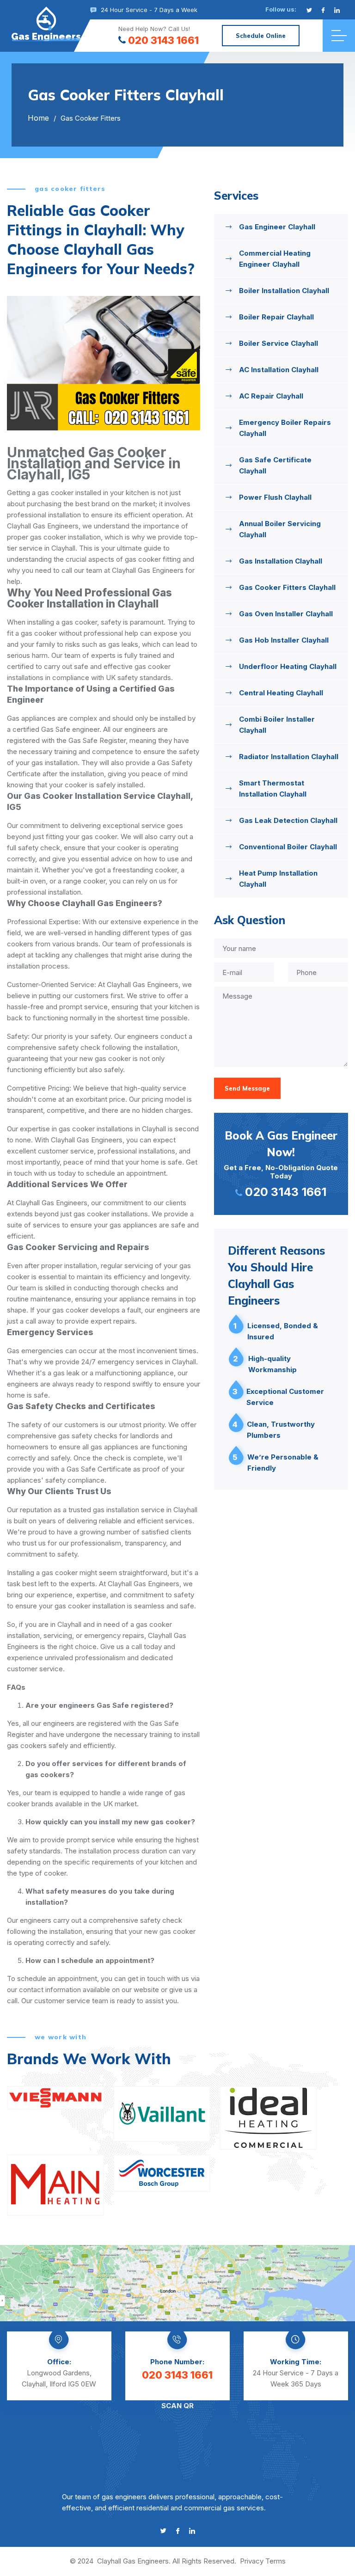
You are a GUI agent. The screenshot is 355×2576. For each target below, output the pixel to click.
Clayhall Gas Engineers (133, 2561)
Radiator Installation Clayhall (289, 757)
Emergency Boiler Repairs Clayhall (285, 428)
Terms (275, 2561)
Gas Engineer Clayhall (277, 227)
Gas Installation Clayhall (281, 561)
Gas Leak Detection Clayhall (288, 820)
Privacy (252, 2561)
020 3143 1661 (163, 40)
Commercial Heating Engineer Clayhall (275, 259)
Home (38, 118)
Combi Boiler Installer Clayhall (277, 725)
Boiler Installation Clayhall (284, 291)
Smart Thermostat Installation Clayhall (273, 788)
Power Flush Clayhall (275, 497)
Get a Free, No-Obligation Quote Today (281, 1164)
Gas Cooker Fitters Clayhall (287, 587)
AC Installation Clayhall (279, 370)
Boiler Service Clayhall (278, 343)
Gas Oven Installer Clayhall (286, 614)
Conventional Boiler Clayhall (288, 847)
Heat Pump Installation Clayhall (278, 879)
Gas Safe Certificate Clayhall (275, 465)
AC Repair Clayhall (271, 396)
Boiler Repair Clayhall (276, 317)
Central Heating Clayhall (281, 693)
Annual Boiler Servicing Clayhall (280, 529)
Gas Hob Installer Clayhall (284, 640)
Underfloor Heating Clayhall (288, 666)
